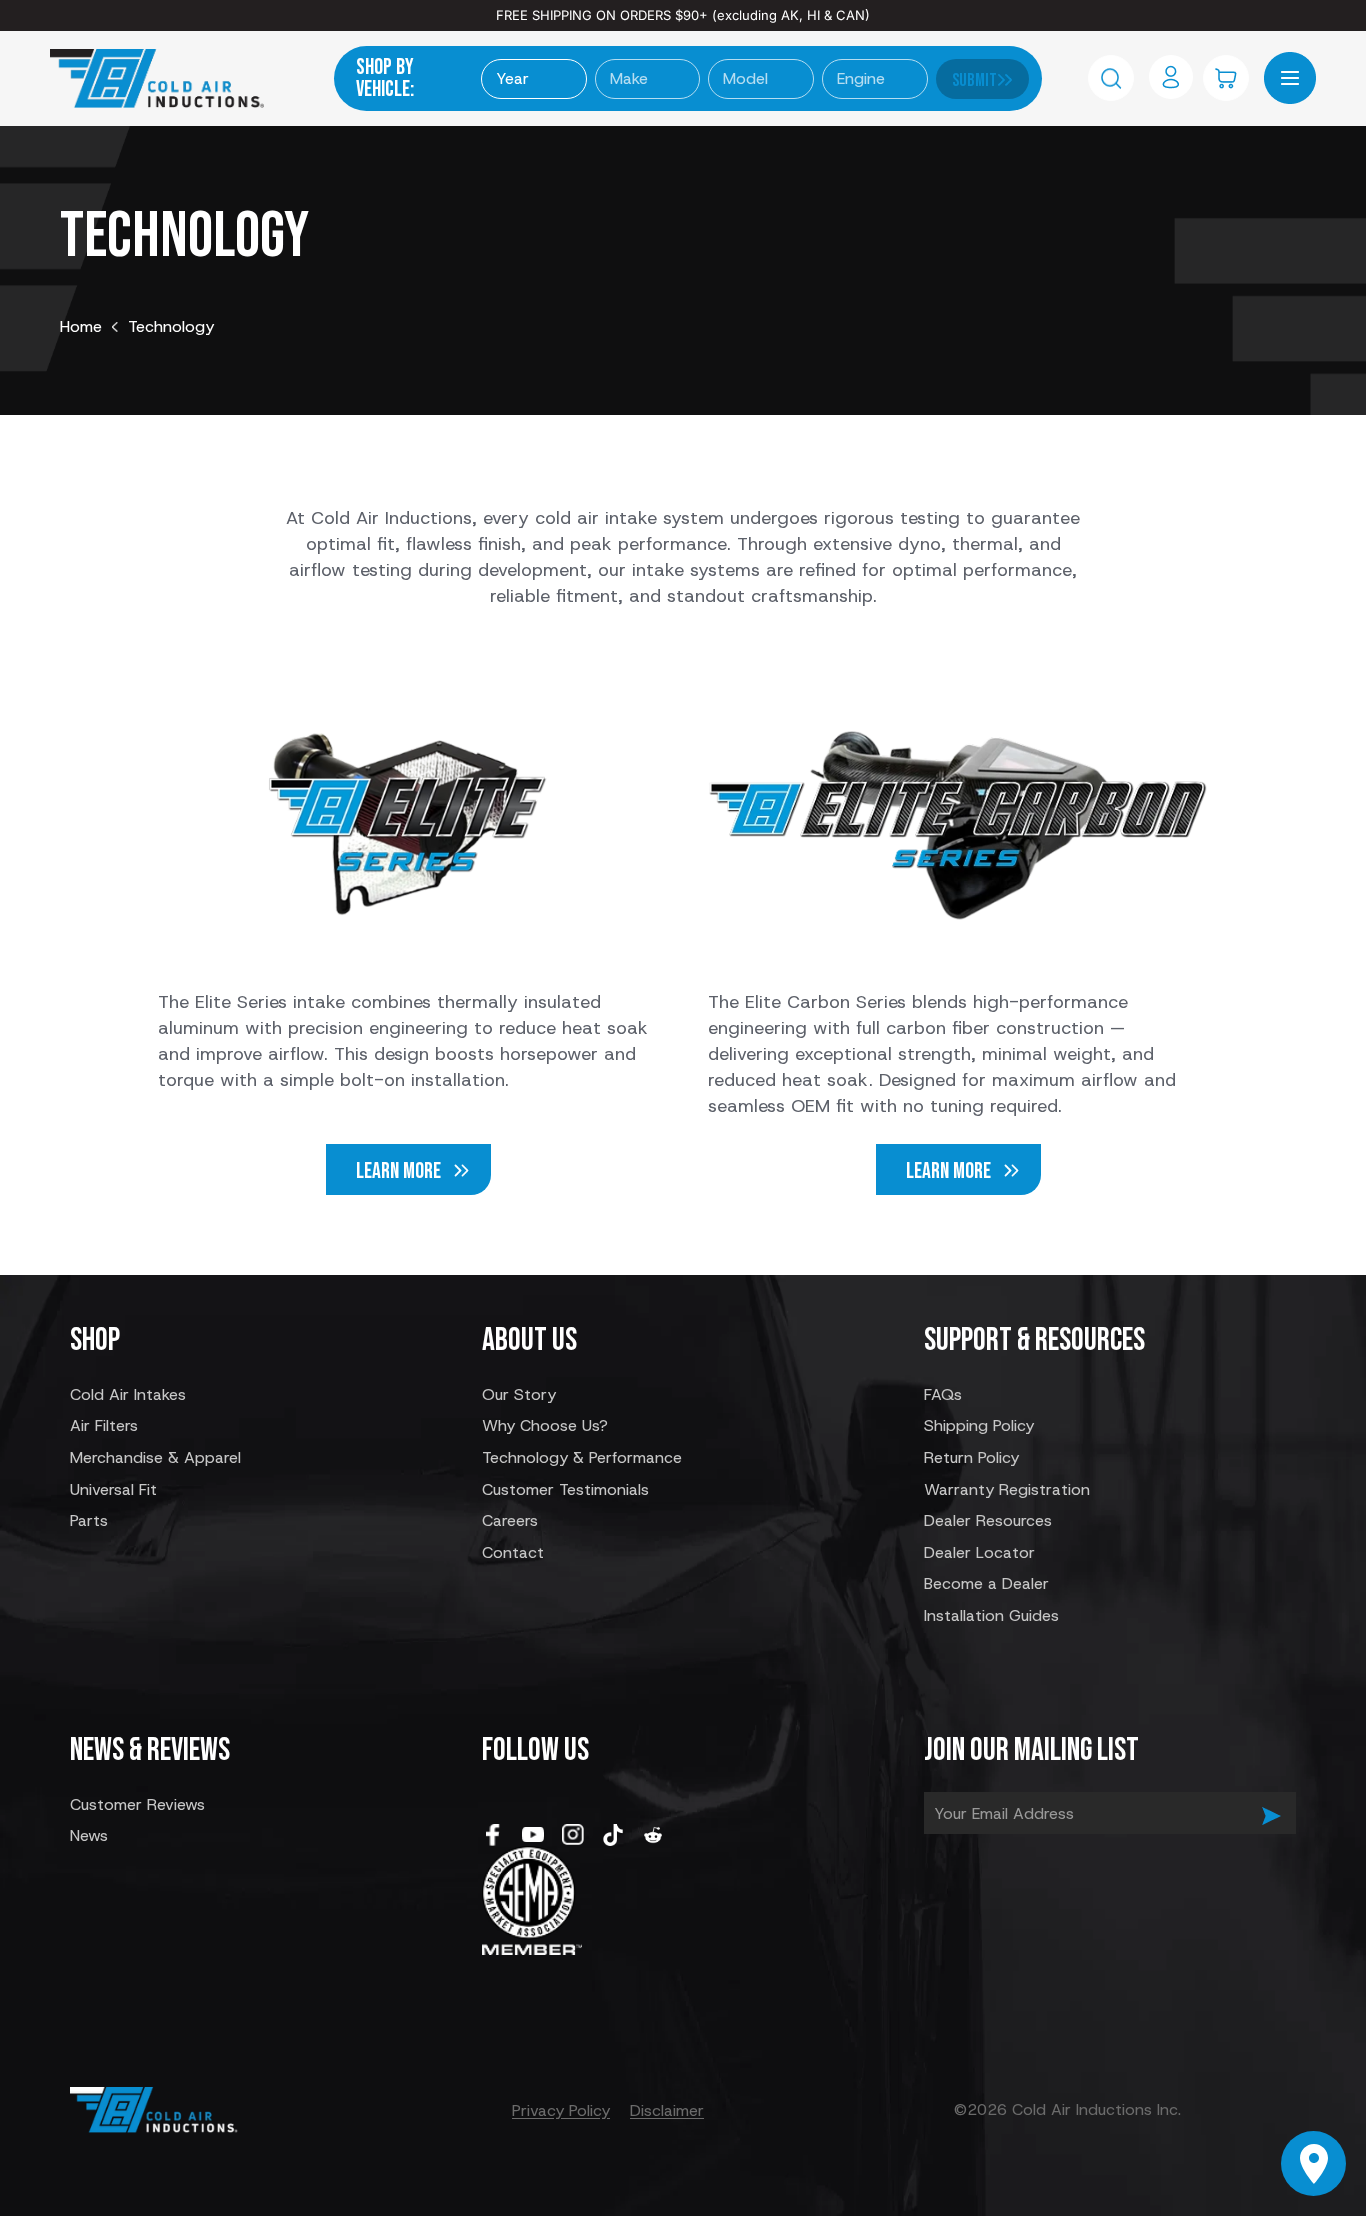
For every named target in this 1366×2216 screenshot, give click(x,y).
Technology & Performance (582, 1457)
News (89, 1835)
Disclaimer (667, 2110)
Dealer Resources (988, 1520)
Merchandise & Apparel (155, 1457)
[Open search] (1111, 78)
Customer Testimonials (565, 1489)
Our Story (519, 1394)
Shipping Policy (979, 1425)
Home (81, 326)
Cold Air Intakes (128, 1394)
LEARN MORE (398, 1171)
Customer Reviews (137, 1804)
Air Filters (104, 1425)
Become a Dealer (986, 1583)
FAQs (943, 1394)
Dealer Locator (979, 1552)
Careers (510, 1520)
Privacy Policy (561, 2110)
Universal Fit (113, 1489)
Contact (513, 1552)
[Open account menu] (1171, 77)
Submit (974, 80)
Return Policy (971, 1457)
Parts (89, 1520)
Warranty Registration (1007, 1489)
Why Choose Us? (545, 1425)
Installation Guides (991, 1615)
